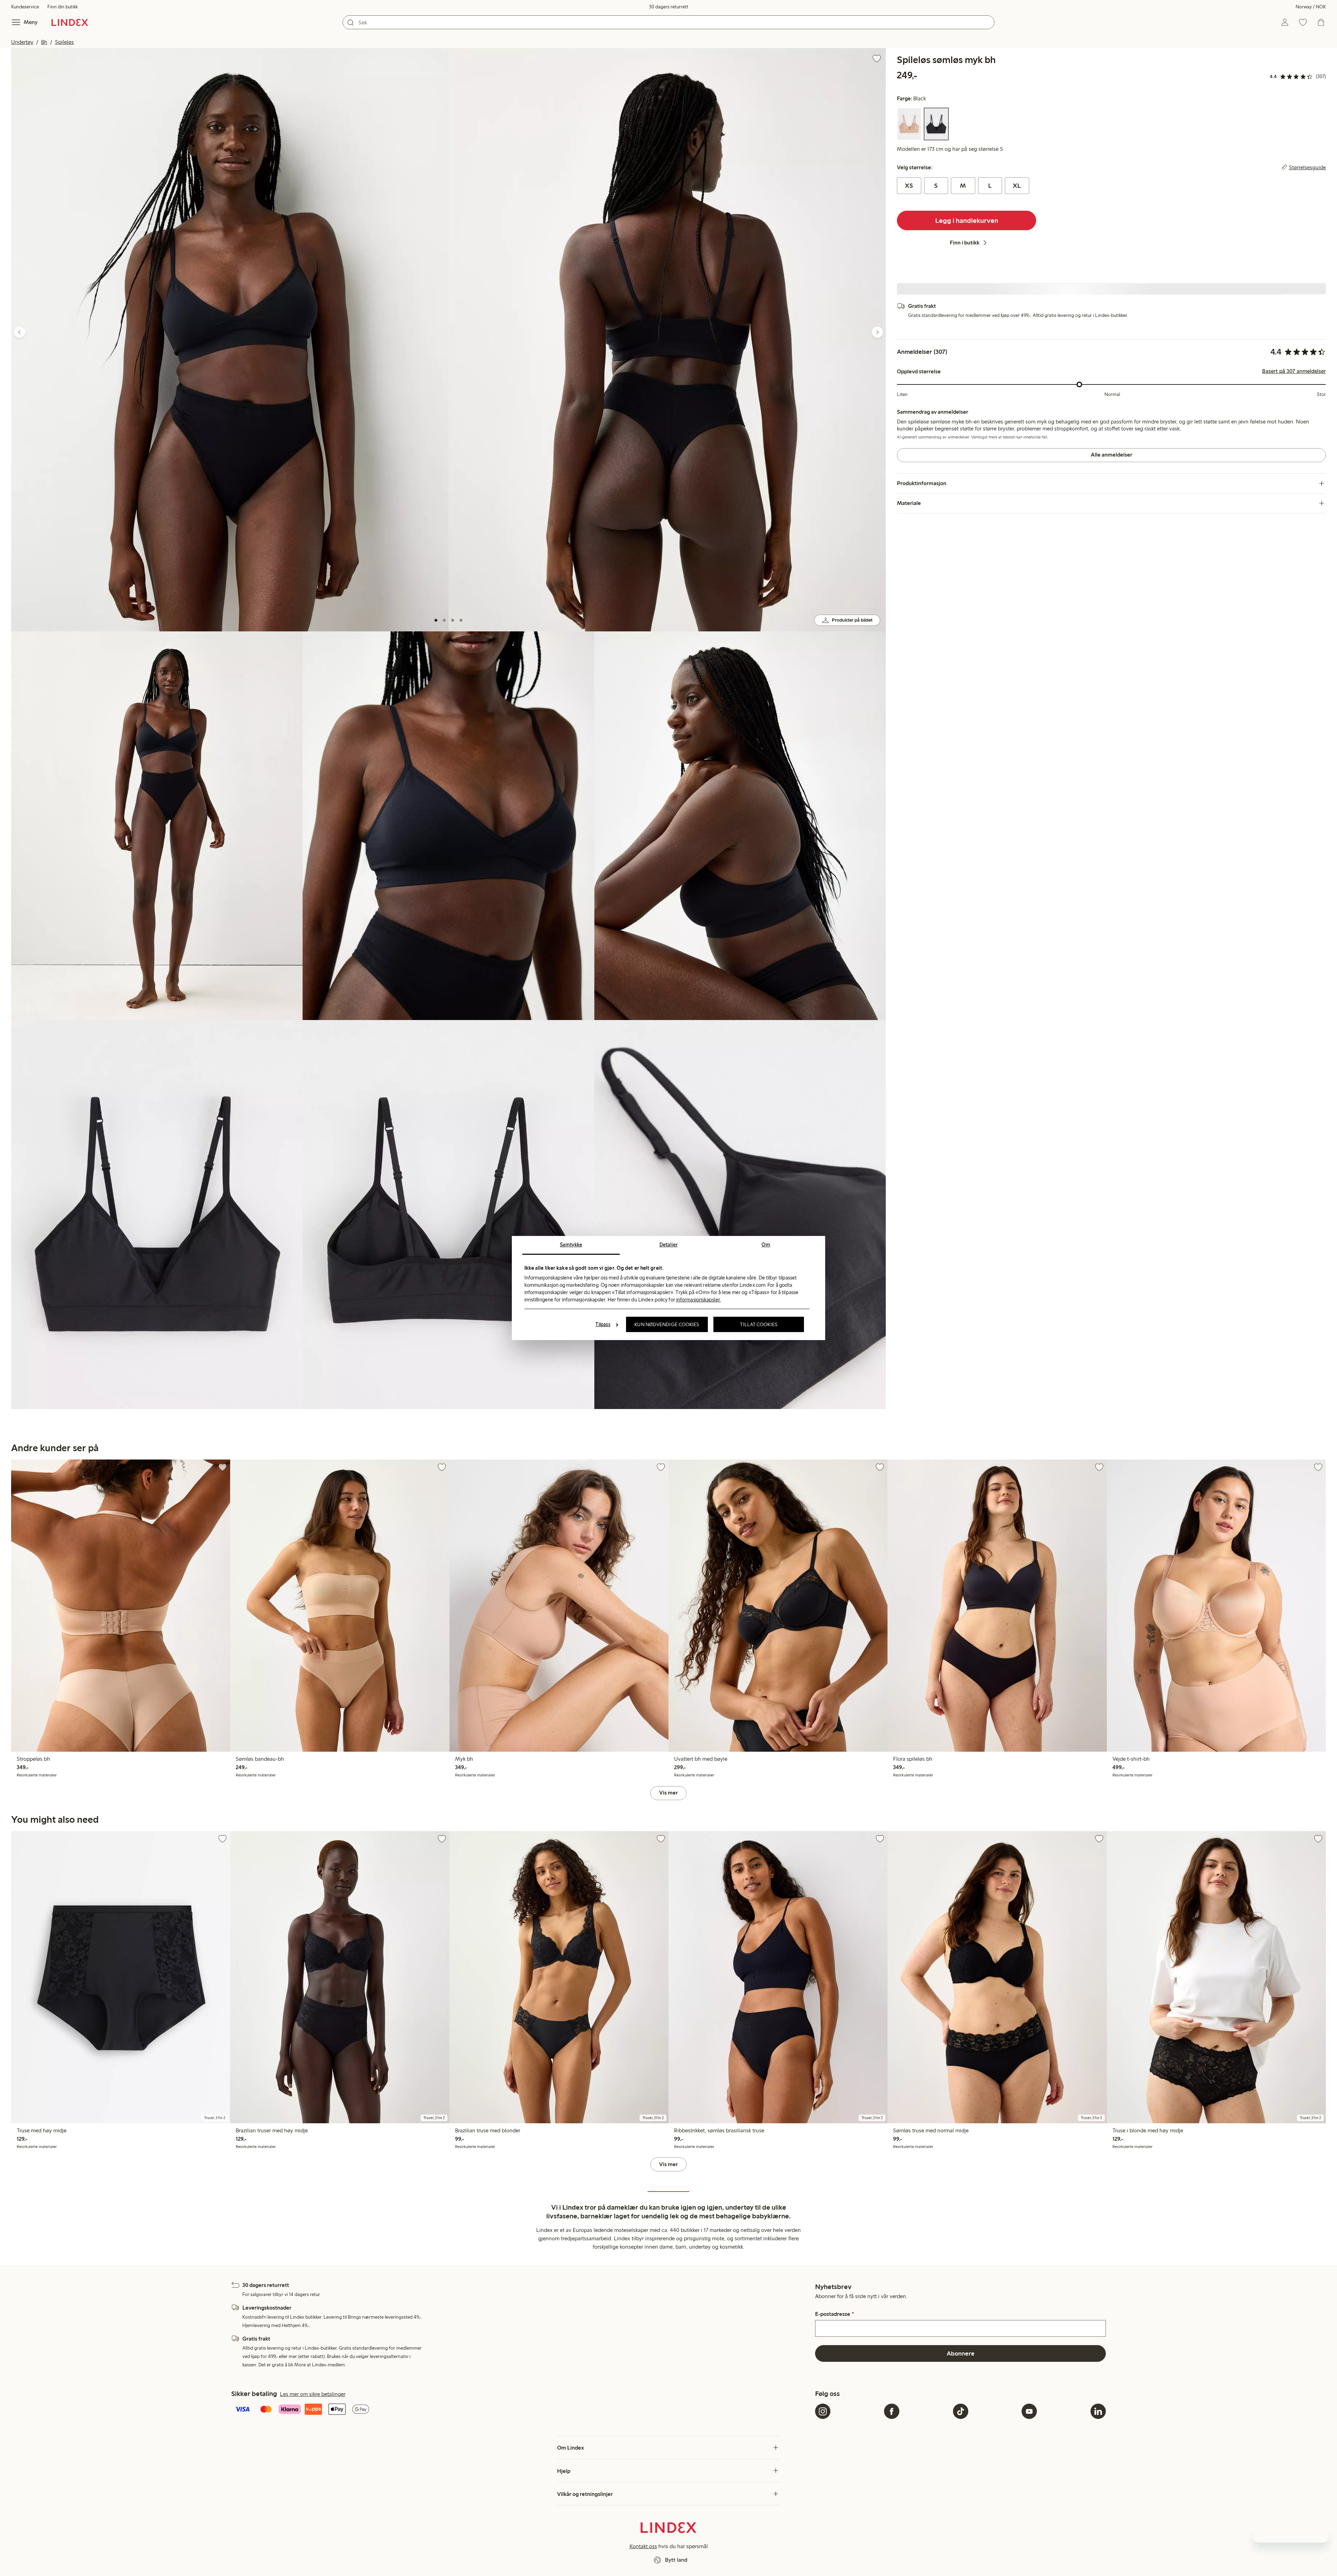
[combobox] (668, 22)
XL (1017, 186)
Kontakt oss (643, 2546)
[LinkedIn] (1098, 2411)
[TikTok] (961, 2411)
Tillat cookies (759, 1324)
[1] (436, 620)
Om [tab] (766, 1245)
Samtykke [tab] (571, 1245)
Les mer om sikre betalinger (313, 2394)
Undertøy (22, 42)
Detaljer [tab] (668, 1245)
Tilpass (603, 1324)
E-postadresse (834, 2314)
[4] (461, 620)
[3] (453, 620)
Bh (44, 42)
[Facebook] (892, 2411)
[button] (230, 340)
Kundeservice (25, 7)
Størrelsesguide (1307, 168)
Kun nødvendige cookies (667, 1324)
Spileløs (64, 42)
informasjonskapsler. (698, 1300)
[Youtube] (1029, 2411)
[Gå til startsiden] (70, 22)
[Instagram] (823, 2411)
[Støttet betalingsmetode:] (522, 2410)
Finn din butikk (62, 7)
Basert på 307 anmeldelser (1294, 371)
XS (909, 186)
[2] (444, 620)
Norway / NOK (1311, 7)
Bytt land (676, 2560)
